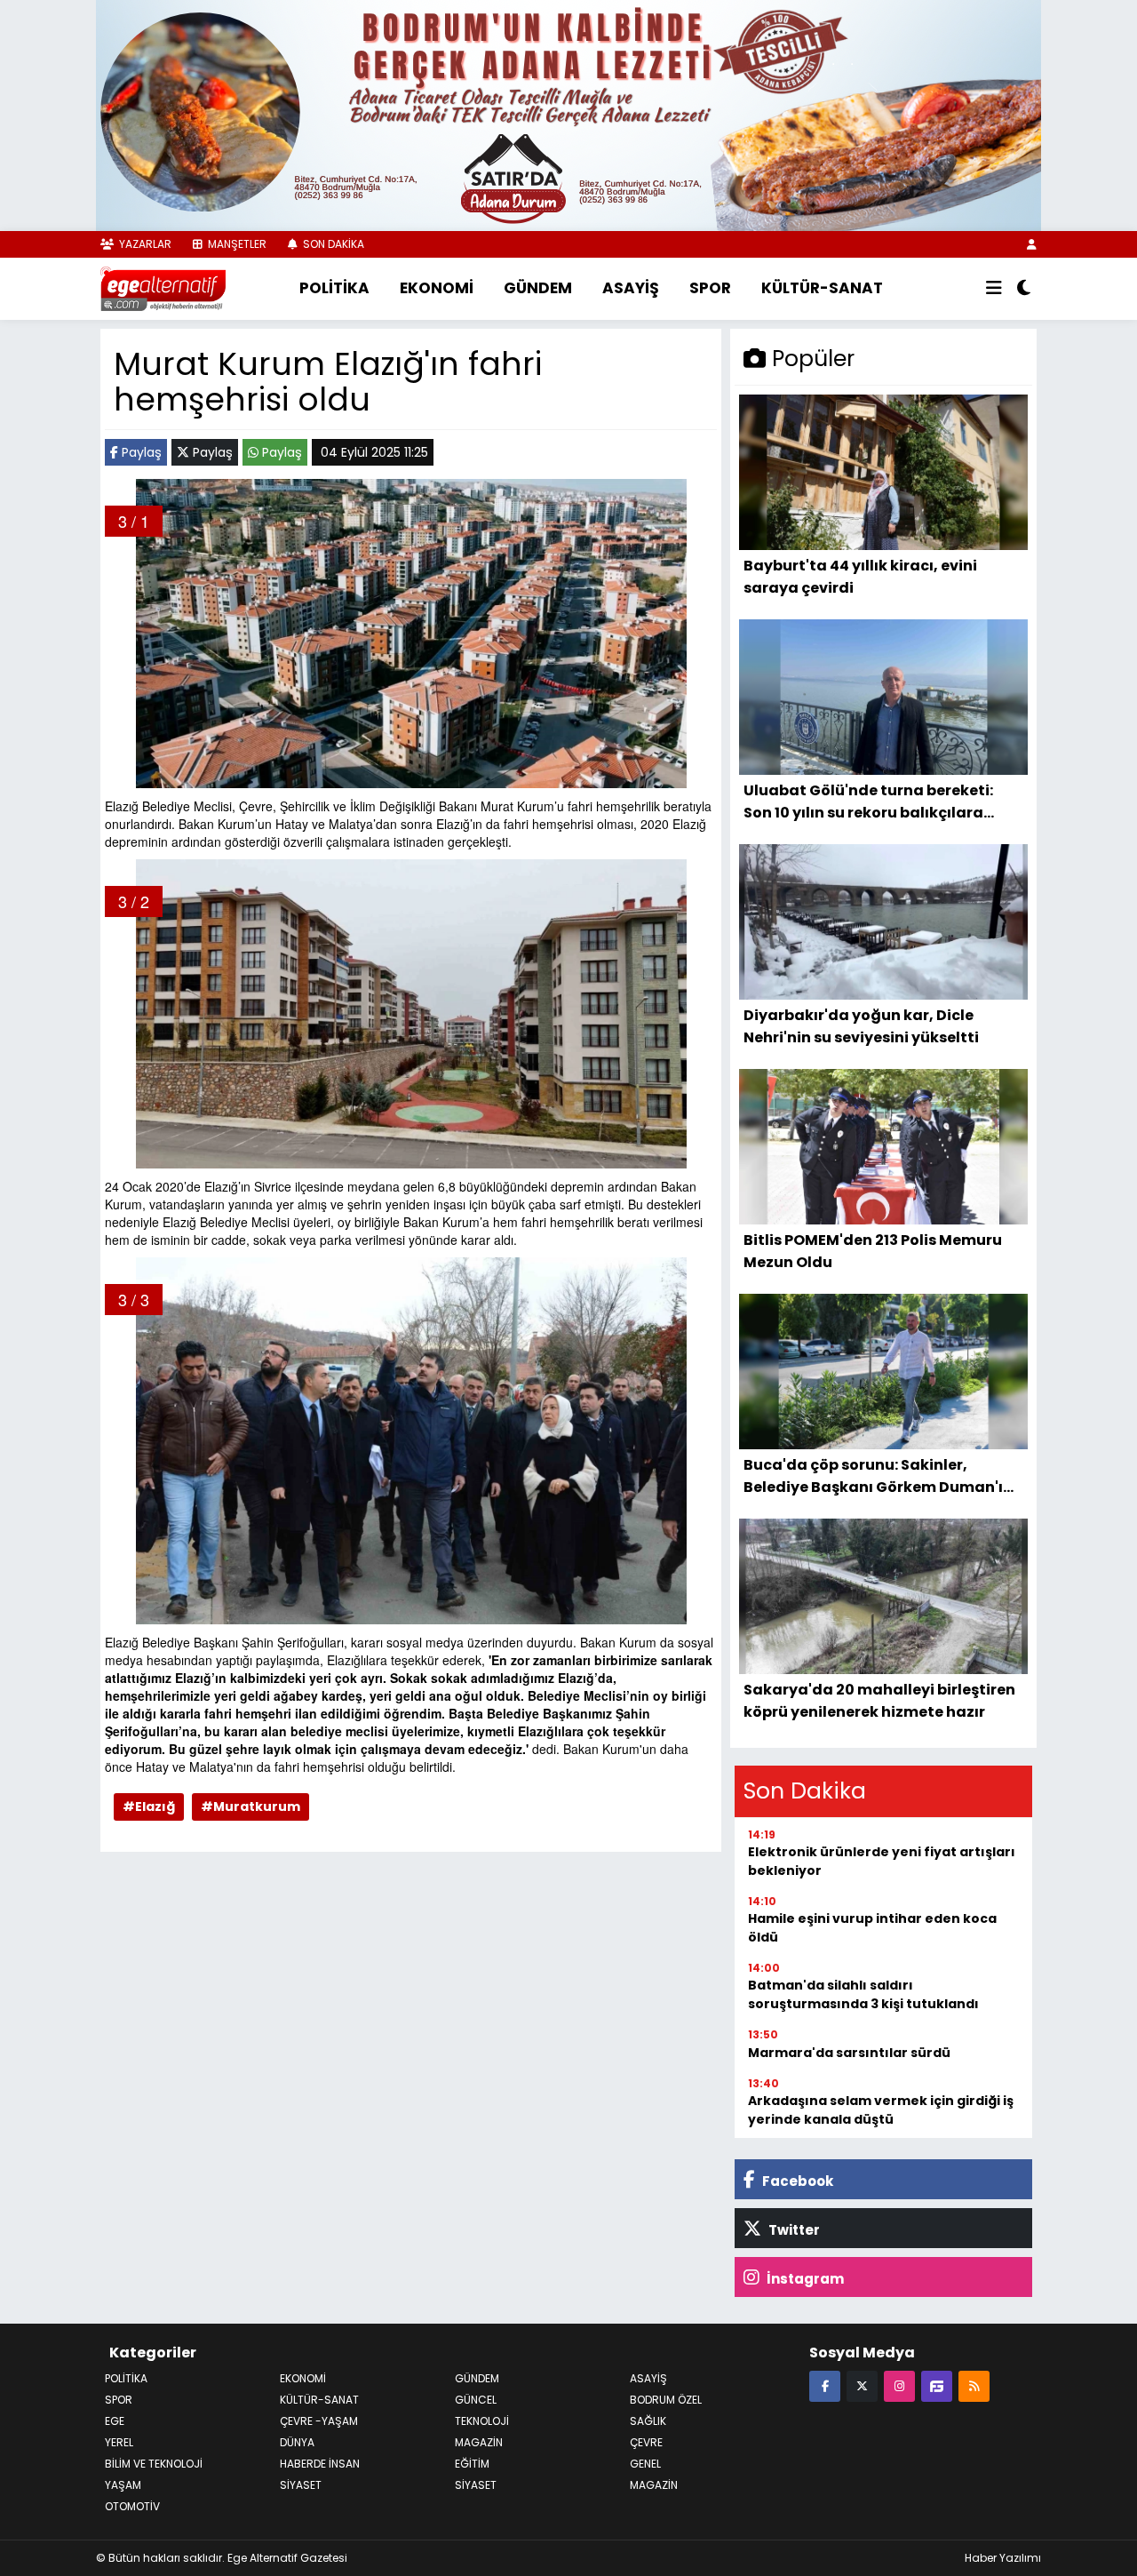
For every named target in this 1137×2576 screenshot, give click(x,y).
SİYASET (301, 2485)
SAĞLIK (648, 2421)
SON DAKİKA (332, 244)
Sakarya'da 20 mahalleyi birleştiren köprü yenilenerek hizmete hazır (879, 1700)
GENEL (645, 2464)
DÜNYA (297, 2442)
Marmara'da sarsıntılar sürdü (849, 2053)
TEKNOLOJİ (482, 2421)
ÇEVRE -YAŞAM (319, 2421)
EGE (115, 2421)
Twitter (793, 2230)
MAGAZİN (479, 2442)
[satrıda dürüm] (568, 114)
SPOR (710, 288)
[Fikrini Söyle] (937, 2385)
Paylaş (140, 452)
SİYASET (476, 2485)
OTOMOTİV (132, 2506)
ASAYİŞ (631, 288)
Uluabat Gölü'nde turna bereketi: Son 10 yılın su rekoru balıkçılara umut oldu (868, 801)
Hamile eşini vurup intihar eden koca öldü (872, 1928)
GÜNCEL (476, 2400)
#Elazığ (149, 1806)
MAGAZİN (654, 2485)
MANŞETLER (236, 244)
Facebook (796, 2181)
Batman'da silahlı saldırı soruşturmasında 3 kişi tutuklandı (863, 1994)
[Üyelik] (1032, 244)
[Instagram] (899, 2385)
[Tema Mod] (1024, 289)
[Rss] (974, 2385)
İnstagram (804, 2279)
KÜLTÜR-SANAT (822, 288)
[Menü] (994, 289)
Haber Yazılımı (1003, 2558)
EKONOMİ (437, 288)
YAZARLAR (144, 244)
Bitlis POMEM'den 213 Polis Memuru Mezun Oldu (873, 1251)
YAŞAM (123, 2485)
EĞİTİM (472, 2464)
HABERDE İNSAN (320, 2464)
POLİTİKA (334, 288)
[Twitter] (862, 2385)
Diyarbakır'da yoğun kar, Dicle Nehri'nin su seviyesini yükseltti (861, 1026)
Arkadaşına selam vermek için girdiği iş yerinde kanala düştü (881, 2110)
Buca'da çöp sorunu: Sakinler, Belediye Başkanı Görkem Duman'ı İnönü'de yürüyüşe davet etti (873, 1475)
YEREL (119, 2442)
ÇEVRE (646, 2442)
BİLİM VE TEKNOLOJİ (154, 2464)
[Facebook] (825, 2385)
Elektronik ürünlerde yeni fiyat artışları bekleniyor (882, 1861)
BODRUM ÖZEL (666, 2400)
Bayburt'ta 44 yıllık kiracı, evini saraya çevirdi (860, 576)
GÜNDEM (538, 288)
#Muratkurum (250, 1806)
